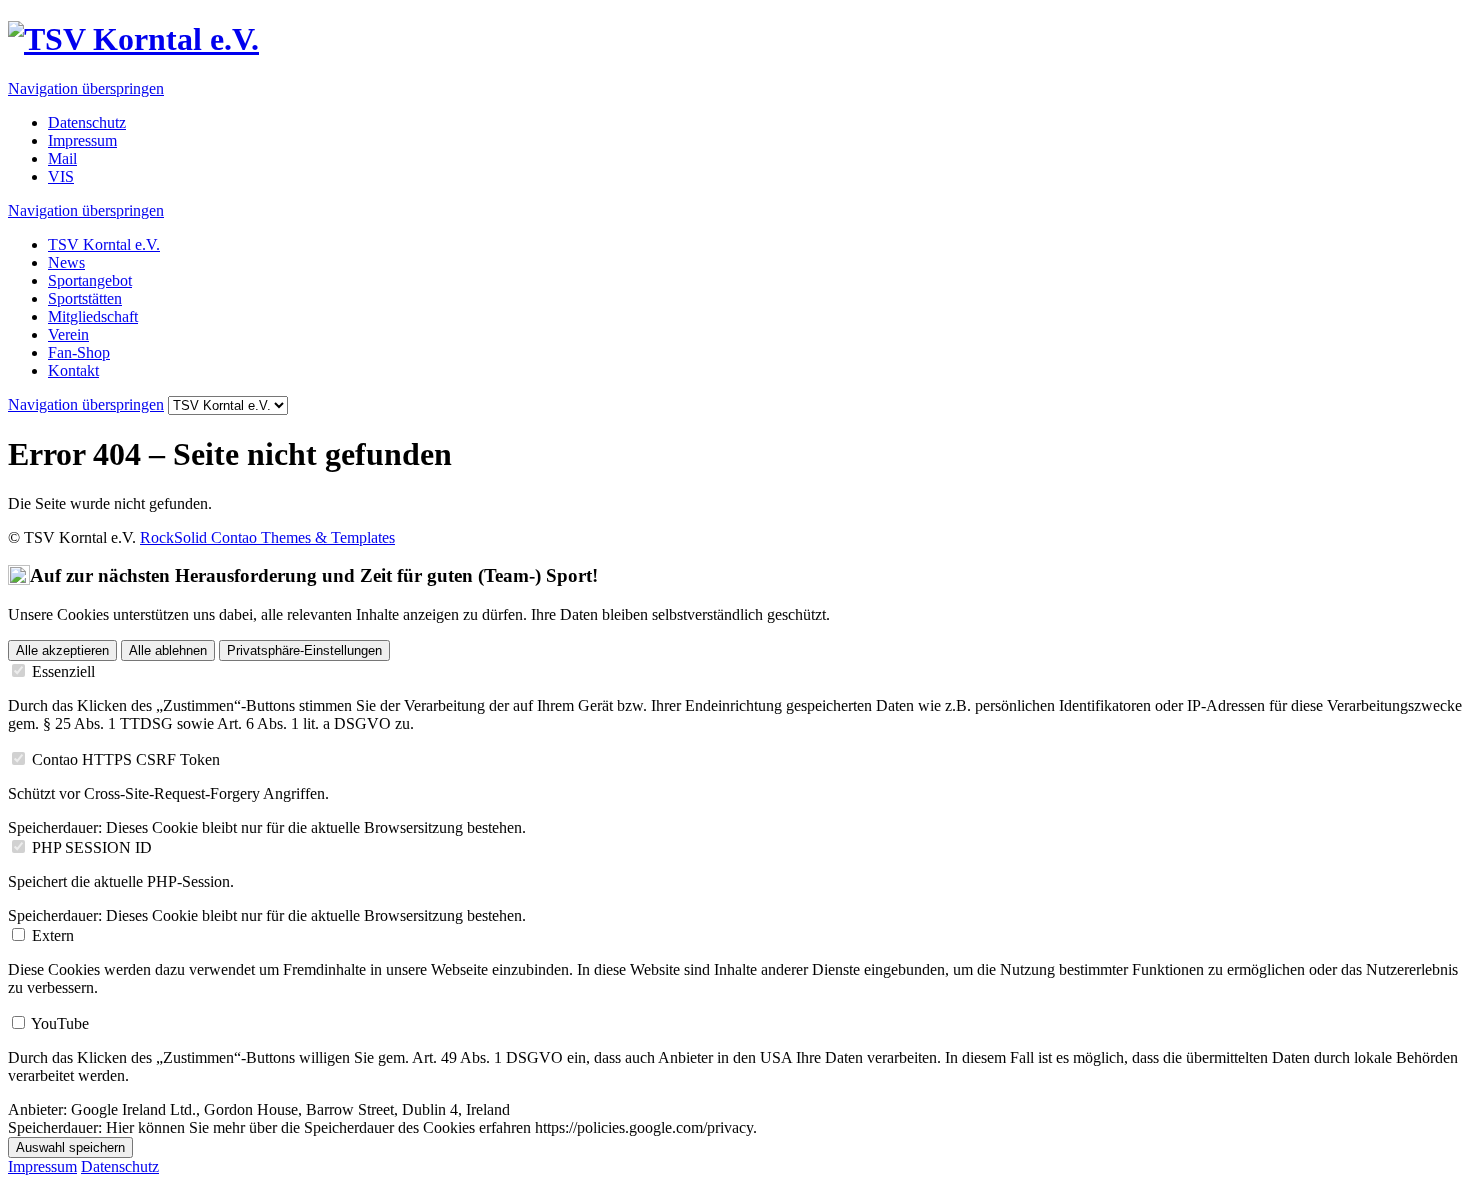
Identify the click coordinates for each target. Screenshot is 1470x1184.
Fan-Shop (79, 352)
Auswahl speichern (70, 1147)
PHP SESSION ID (92, 847)
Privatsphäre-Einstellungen (304, 650)
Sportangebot (90, 280)
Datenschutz (87, 122)
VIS (61, 176)
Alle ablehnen (168, 650)
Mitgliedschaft (93, 316)
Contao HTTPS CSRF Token (126, 759)
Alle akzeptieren (62, 650)
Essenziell (63, 671)
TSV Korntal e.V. (104, 244)
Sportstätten (85, 298)
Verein (68, 334)
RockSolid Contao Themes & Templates (267, 537)
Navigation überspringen (86, 88)
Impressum (82, 140)
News (66, 262)
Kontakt (73, 370)
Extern (53, 935)
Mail (62, 158)
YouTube (60, 1023)
